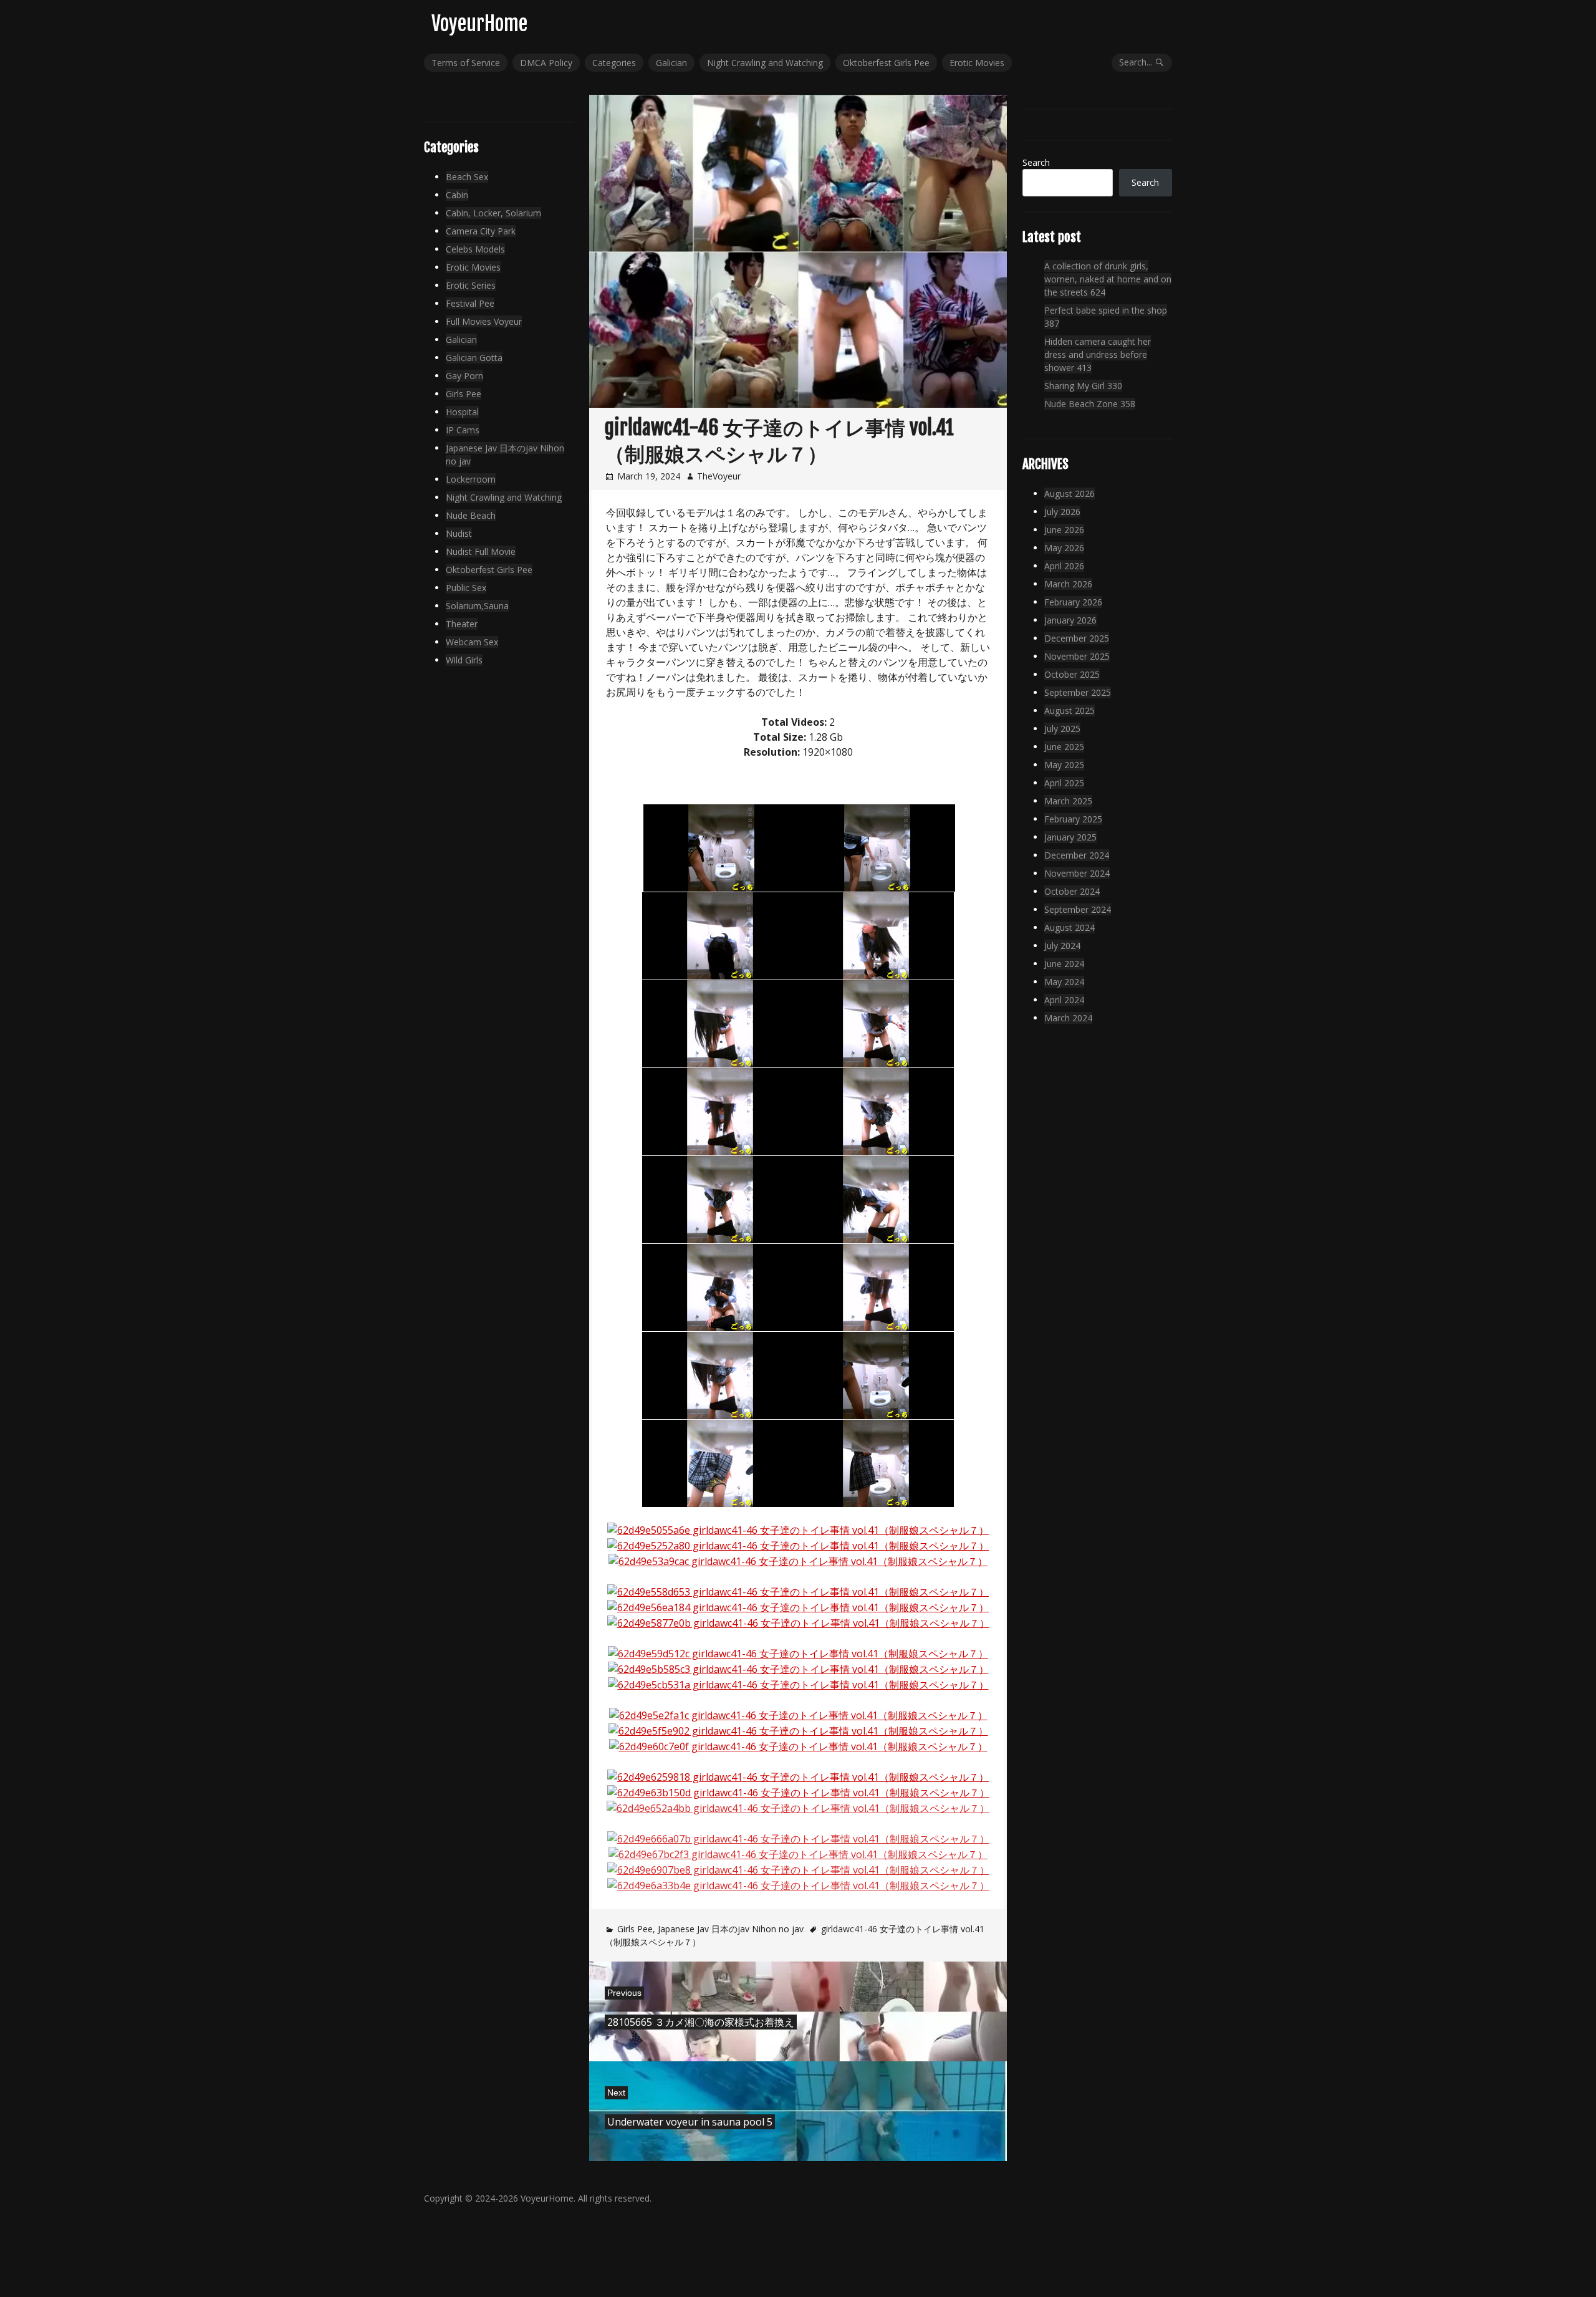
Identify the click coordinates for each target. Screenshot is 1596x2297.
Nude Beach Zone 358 (1090, 404)
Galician (671, 63)
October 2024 (1072, 891)
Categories (614, 63)
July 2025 (1062, 729)
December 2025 (1077, 638)
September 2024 (1078, 909)
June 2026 (1064, 530)
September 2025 (1078, 692)
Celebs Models (475, 249)
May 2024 (1064, 982)
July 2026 (1062, 512)
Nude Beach (471, 515)
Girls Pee (635, 1929)
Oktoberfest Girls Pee (886, 63)
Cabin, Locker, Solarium (493, 213)
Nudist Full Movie (481, 551)
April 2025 (1064, 783)
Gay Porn (464, 376)
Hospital (462, 412)
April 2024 (1064, 1000)
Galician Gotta (474, 358)
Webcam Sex (472, 642)
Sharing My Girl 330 (1083, 386)
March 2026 (1068, 584)
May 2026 (1064, 548)
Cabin (457, 195)
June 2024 (1064, 964)
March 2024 (1068, 1018)
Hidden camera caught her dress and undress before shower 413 (1098, 354)
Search (1036, 162)
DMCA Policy (546, 63)
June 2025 (1064, 747)
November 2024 (1077, 873)
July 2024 (1062, 946)
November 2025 (1077, 656)
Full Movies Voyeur (484, 321)
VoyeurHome (479, 24)
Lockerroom (471, 479)
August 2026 (1070, 494)
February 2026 (1073, 602)
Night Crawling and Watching (765, 63)
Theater (462, 624)
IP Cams (463, 430)
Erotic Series (471, 285)
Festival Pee (470, 303)
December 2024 (1077, 855)
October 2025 (1072, 674)
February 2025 (1073, 819)
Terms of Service (466, 63)
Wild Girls (464, 660)
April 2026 (1064, 566)
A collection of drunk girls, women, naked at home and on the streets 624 (1108, 279)
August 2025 (1070, 710)
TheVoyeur (719, 476)
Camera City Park (481, 231)
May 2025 (1064, 765)
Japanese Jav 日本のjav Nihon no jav (731, 1929)
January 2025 (1070, 837)
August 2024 (1070, 927)
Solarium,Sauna (477, 606)
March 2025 (1068, 801)
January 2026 (1070, 620)
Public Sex (466, 588)
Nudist (459, 533)
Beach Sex (467, 177)
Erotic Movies (977, 63)
